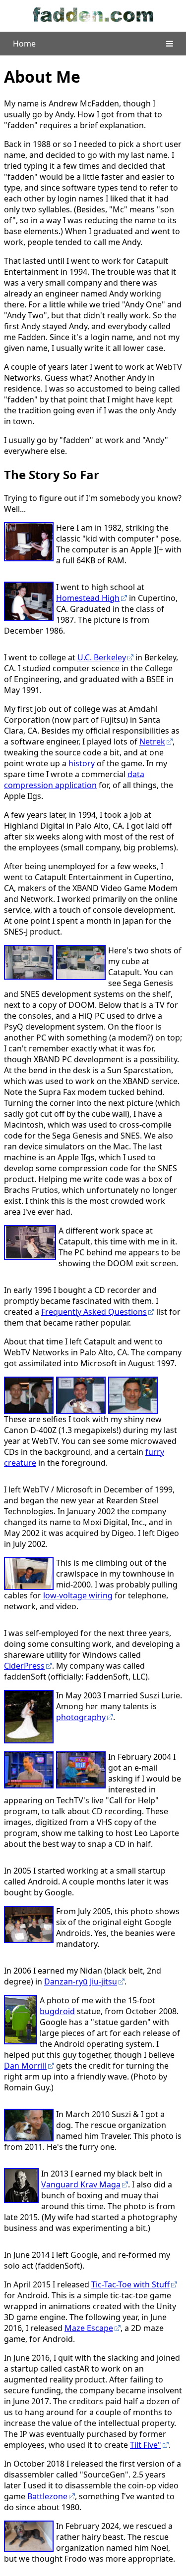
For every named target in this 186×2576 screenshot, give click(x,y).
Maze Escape (89, 2328)
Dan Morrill (25, 2066)
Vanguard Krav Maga (81, 2184)
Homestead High (88, 598)
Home (24, 44)
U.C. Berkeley (102, 657)
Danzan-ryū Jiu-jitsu (81, 1982)
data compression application (74, 780)
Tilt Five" (146, 2445)
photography (81, 1717)
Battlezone (47, 2496)
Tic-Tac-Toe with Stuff (130, 2284)
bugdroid (57, 2011)
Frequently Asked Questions (94, 1312)
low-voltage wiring (78, 1595)
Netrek (152, 742)
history (82, 763)
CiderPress (24, 1666)
